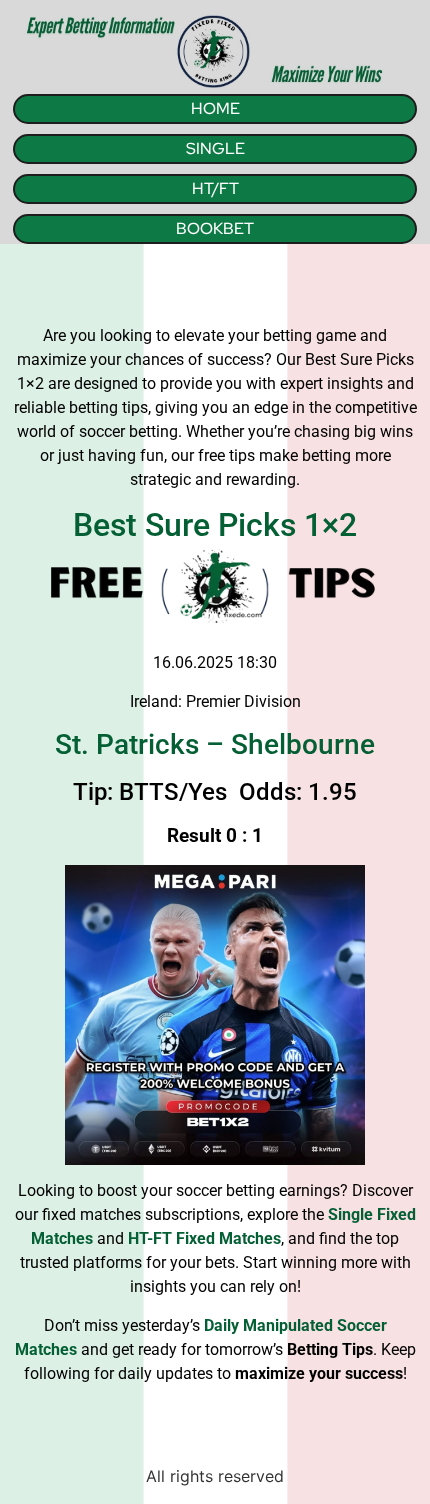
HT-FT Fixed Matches (204, 1238)
